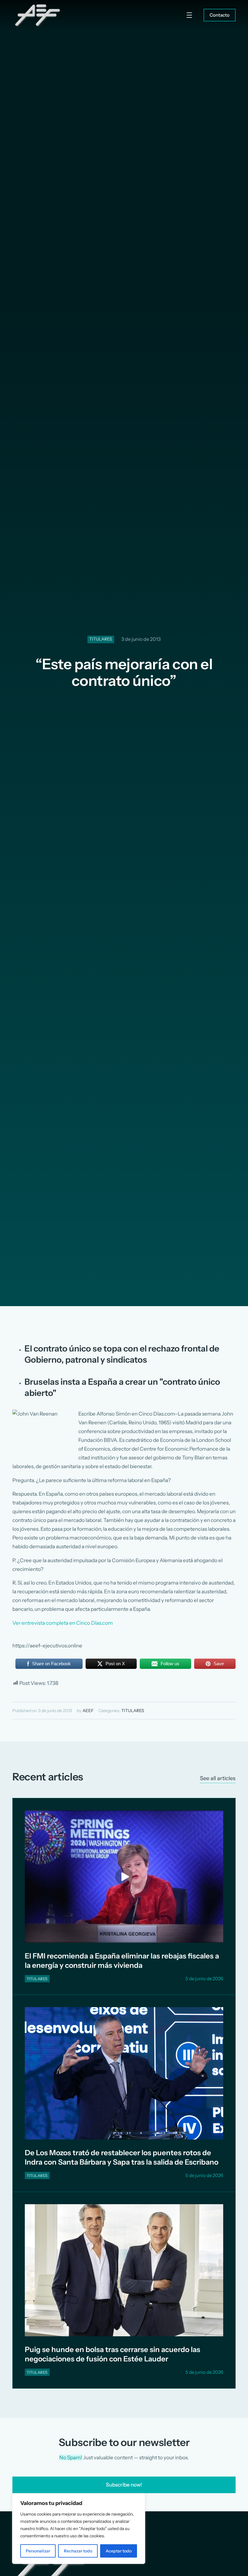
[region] (79, 2529)
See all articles (218, 1778)
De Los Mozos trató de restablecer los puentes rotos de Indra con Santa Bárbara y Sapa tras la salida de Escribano (122, 2157)
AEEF (88, 1711)
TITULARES (101, 639)
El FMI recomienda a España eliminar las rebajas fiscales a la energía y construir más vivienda (122, 1961)
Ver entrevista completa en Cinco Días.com (63, 1623)
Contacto (220, 15)
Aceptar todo (119, 2551)
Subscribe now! (124, 2485)
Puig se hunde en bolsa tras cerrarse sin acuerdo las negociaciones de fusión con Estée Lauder (113, 2354)
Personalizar (38, 2551)
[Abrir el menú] (189, 15)
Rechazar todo (78, 2551)
